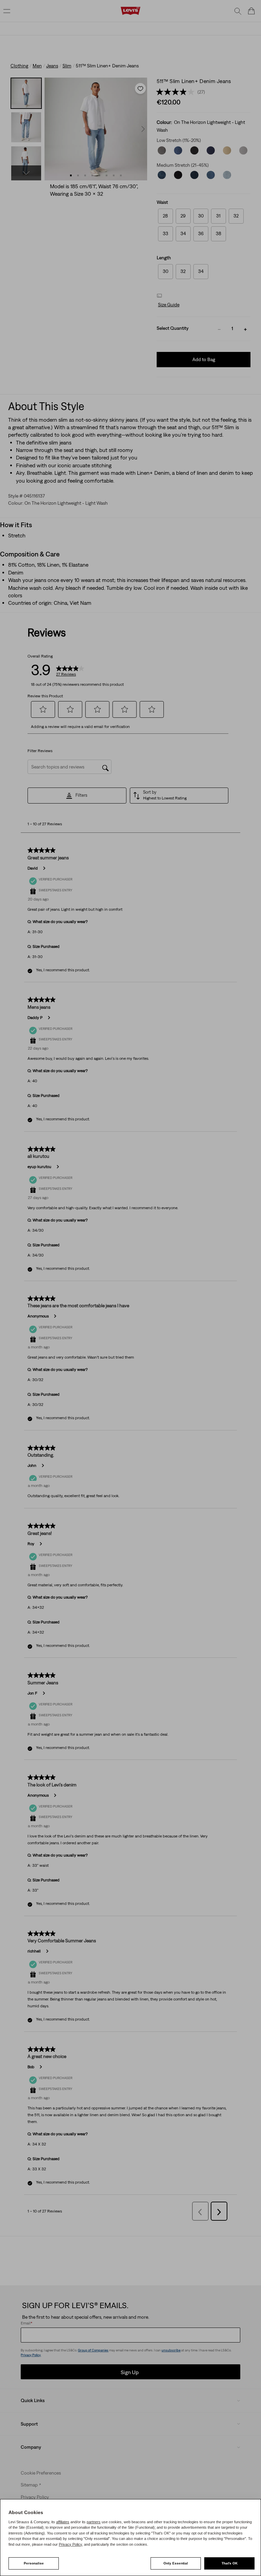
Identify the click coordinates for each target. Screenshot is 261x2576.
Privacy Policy (70, 2544)
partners (94, 2522)
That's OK (230, 2563)
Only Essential (176, 2563)
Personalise (34, 2563)
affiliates (63, 2522)
